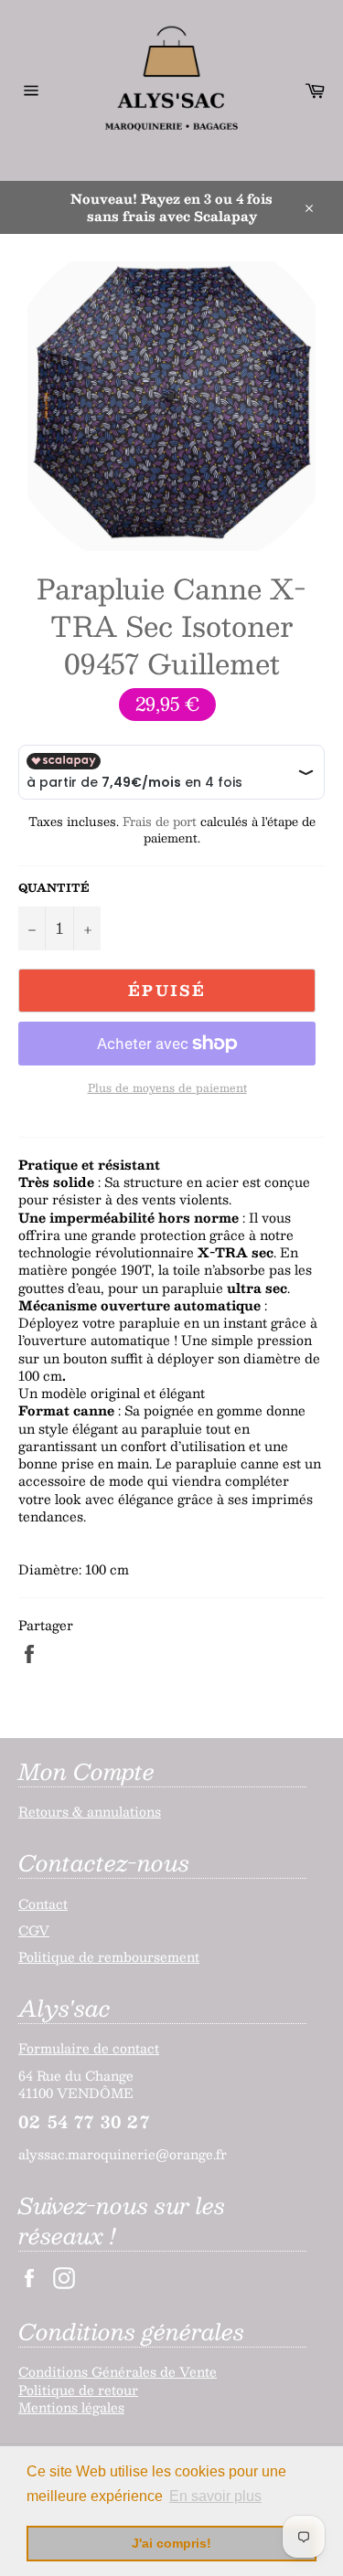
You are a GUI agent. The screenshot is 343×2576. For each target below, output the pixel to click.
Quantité (54, 888)
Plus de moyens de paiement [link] (167, 1088)
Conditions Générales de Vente (118, 2371)
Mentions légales (71, 2407)
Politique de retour (78, 2390)
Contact (43, 1903)
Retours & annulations (90, 1811)
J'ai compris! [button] (171, 2543)
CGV (34, 1930)
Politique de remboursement (109, 1956)
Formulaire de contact (89, 2048)
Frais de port (160, 822)
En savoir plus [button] (215, 2496)
